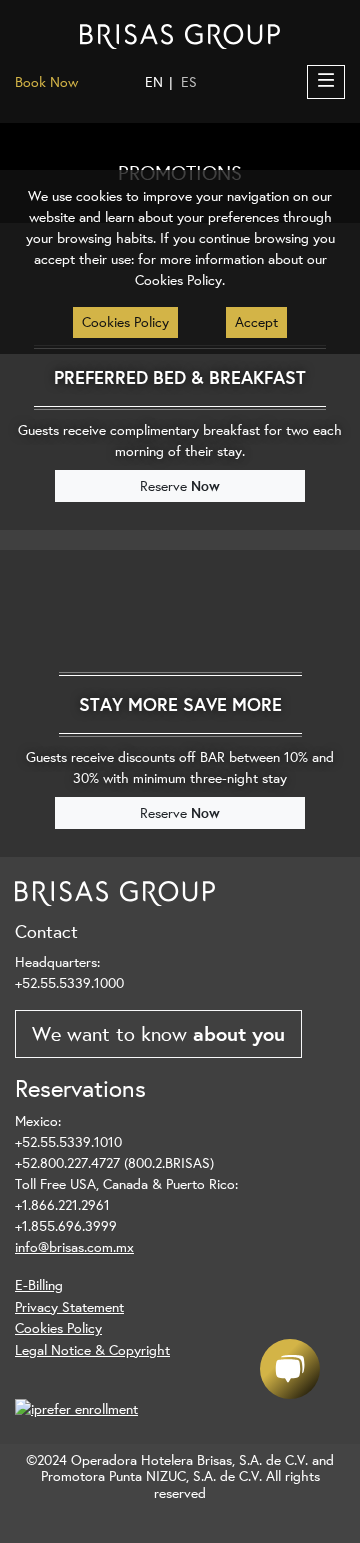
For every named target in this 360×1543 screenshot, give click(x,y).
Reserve (180, 485)
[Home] (180, 35)
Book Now (46, 82)
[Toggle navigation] (326, 82)
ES (189, 82)
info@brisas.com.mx (74, 1247)
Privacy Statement (69, 1306)
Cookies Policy (58, 1327)
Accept (256, 322)
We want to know (158, 1033)
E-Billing (39, 1284)
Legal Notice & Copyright (92, 1349)
